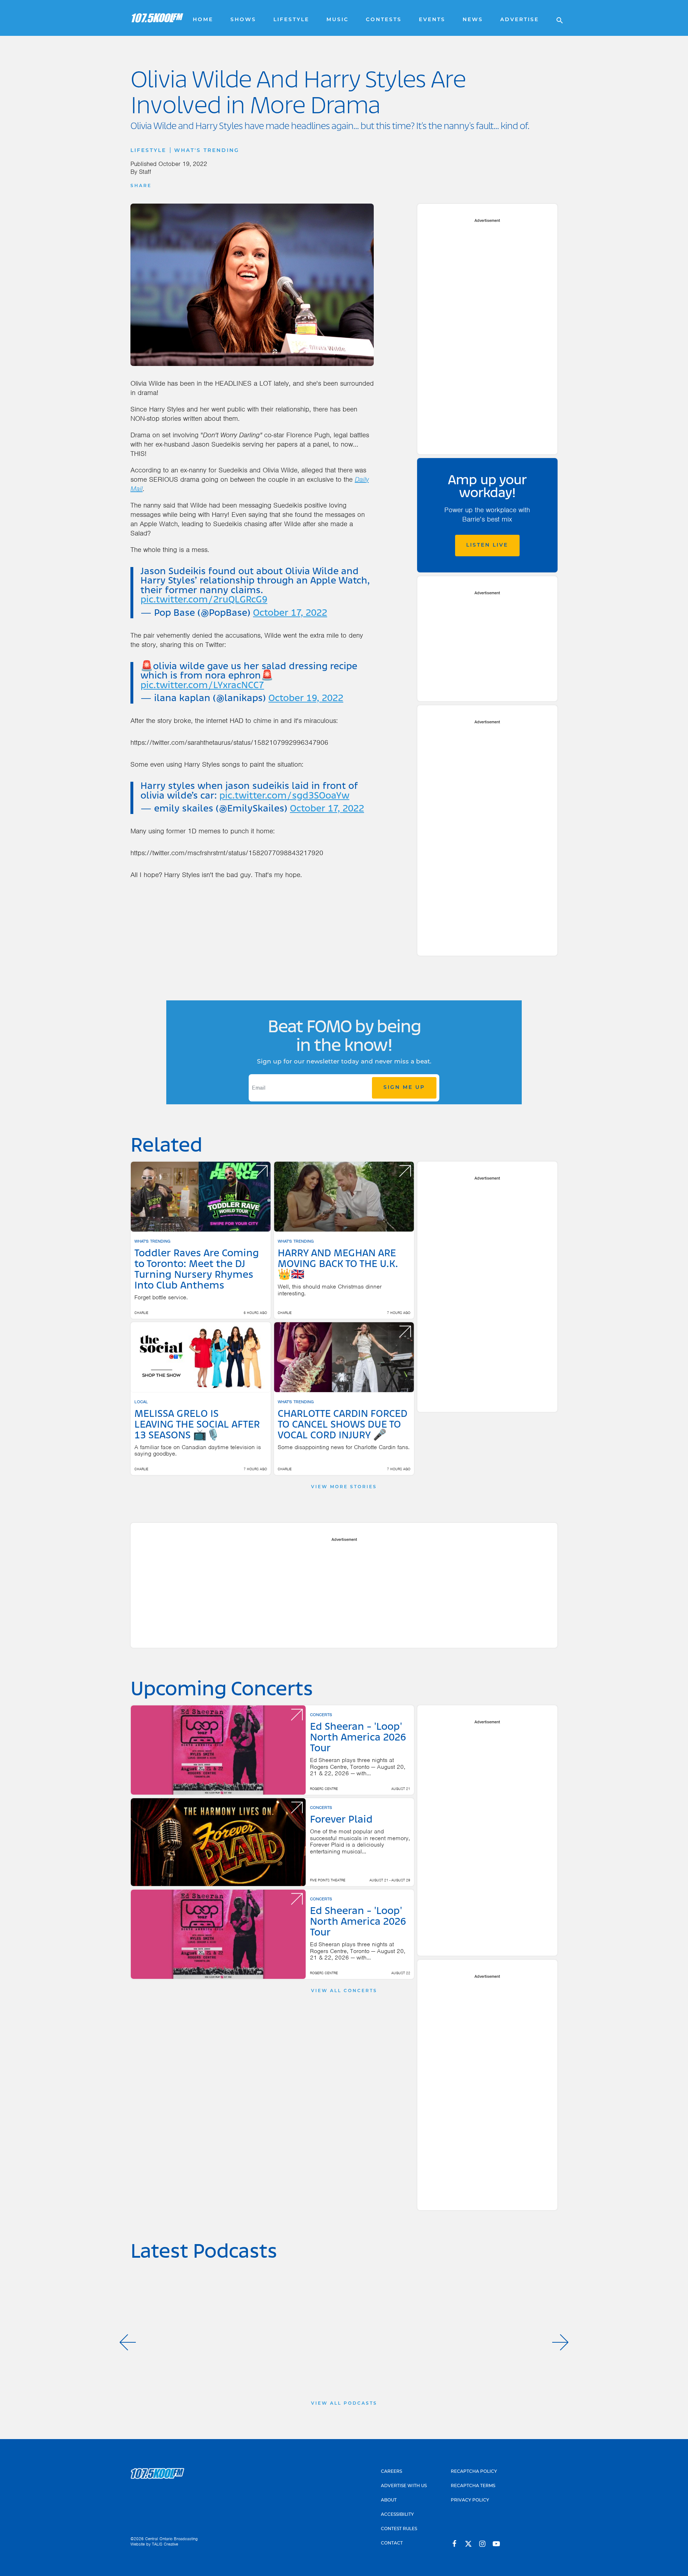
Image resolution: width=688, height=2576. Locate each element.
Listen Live (487, 545)
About (389, 2500)
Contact (392, 2543)
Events (432, 20)
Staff (145, 172)
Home (203, 20)
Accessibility (397, 2515)
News (473, 20)
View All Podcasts (344, 2404)
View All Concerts (344, 1991)
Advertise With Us (404, 2486)
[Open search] (556, 18)
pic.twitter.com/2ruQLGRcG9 (204, 600)
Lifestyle (291, 20)
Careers (391, 2472)
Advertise (520, 20)
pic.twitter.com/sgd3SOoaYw (284, 796)
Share (141, 186)
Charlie (141, 1313)
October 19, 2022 (306, 699)
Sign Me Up (404, 1088)
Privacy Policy (470, 2500)
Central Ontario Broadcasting (171, 2539)
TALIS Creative (165, 2544)
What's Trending (207, 151)
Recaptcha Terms (473, 2486)
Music (338, 20)
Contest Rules (399, 2529)
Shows (243, 20)
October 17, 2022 (290, 613)
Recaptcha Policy (474, 2472)
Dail (360, 479)
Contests (384, 20)
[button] (128, 2342)
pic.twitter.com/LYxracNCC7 (202, 686)
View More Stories (344, 1487)
